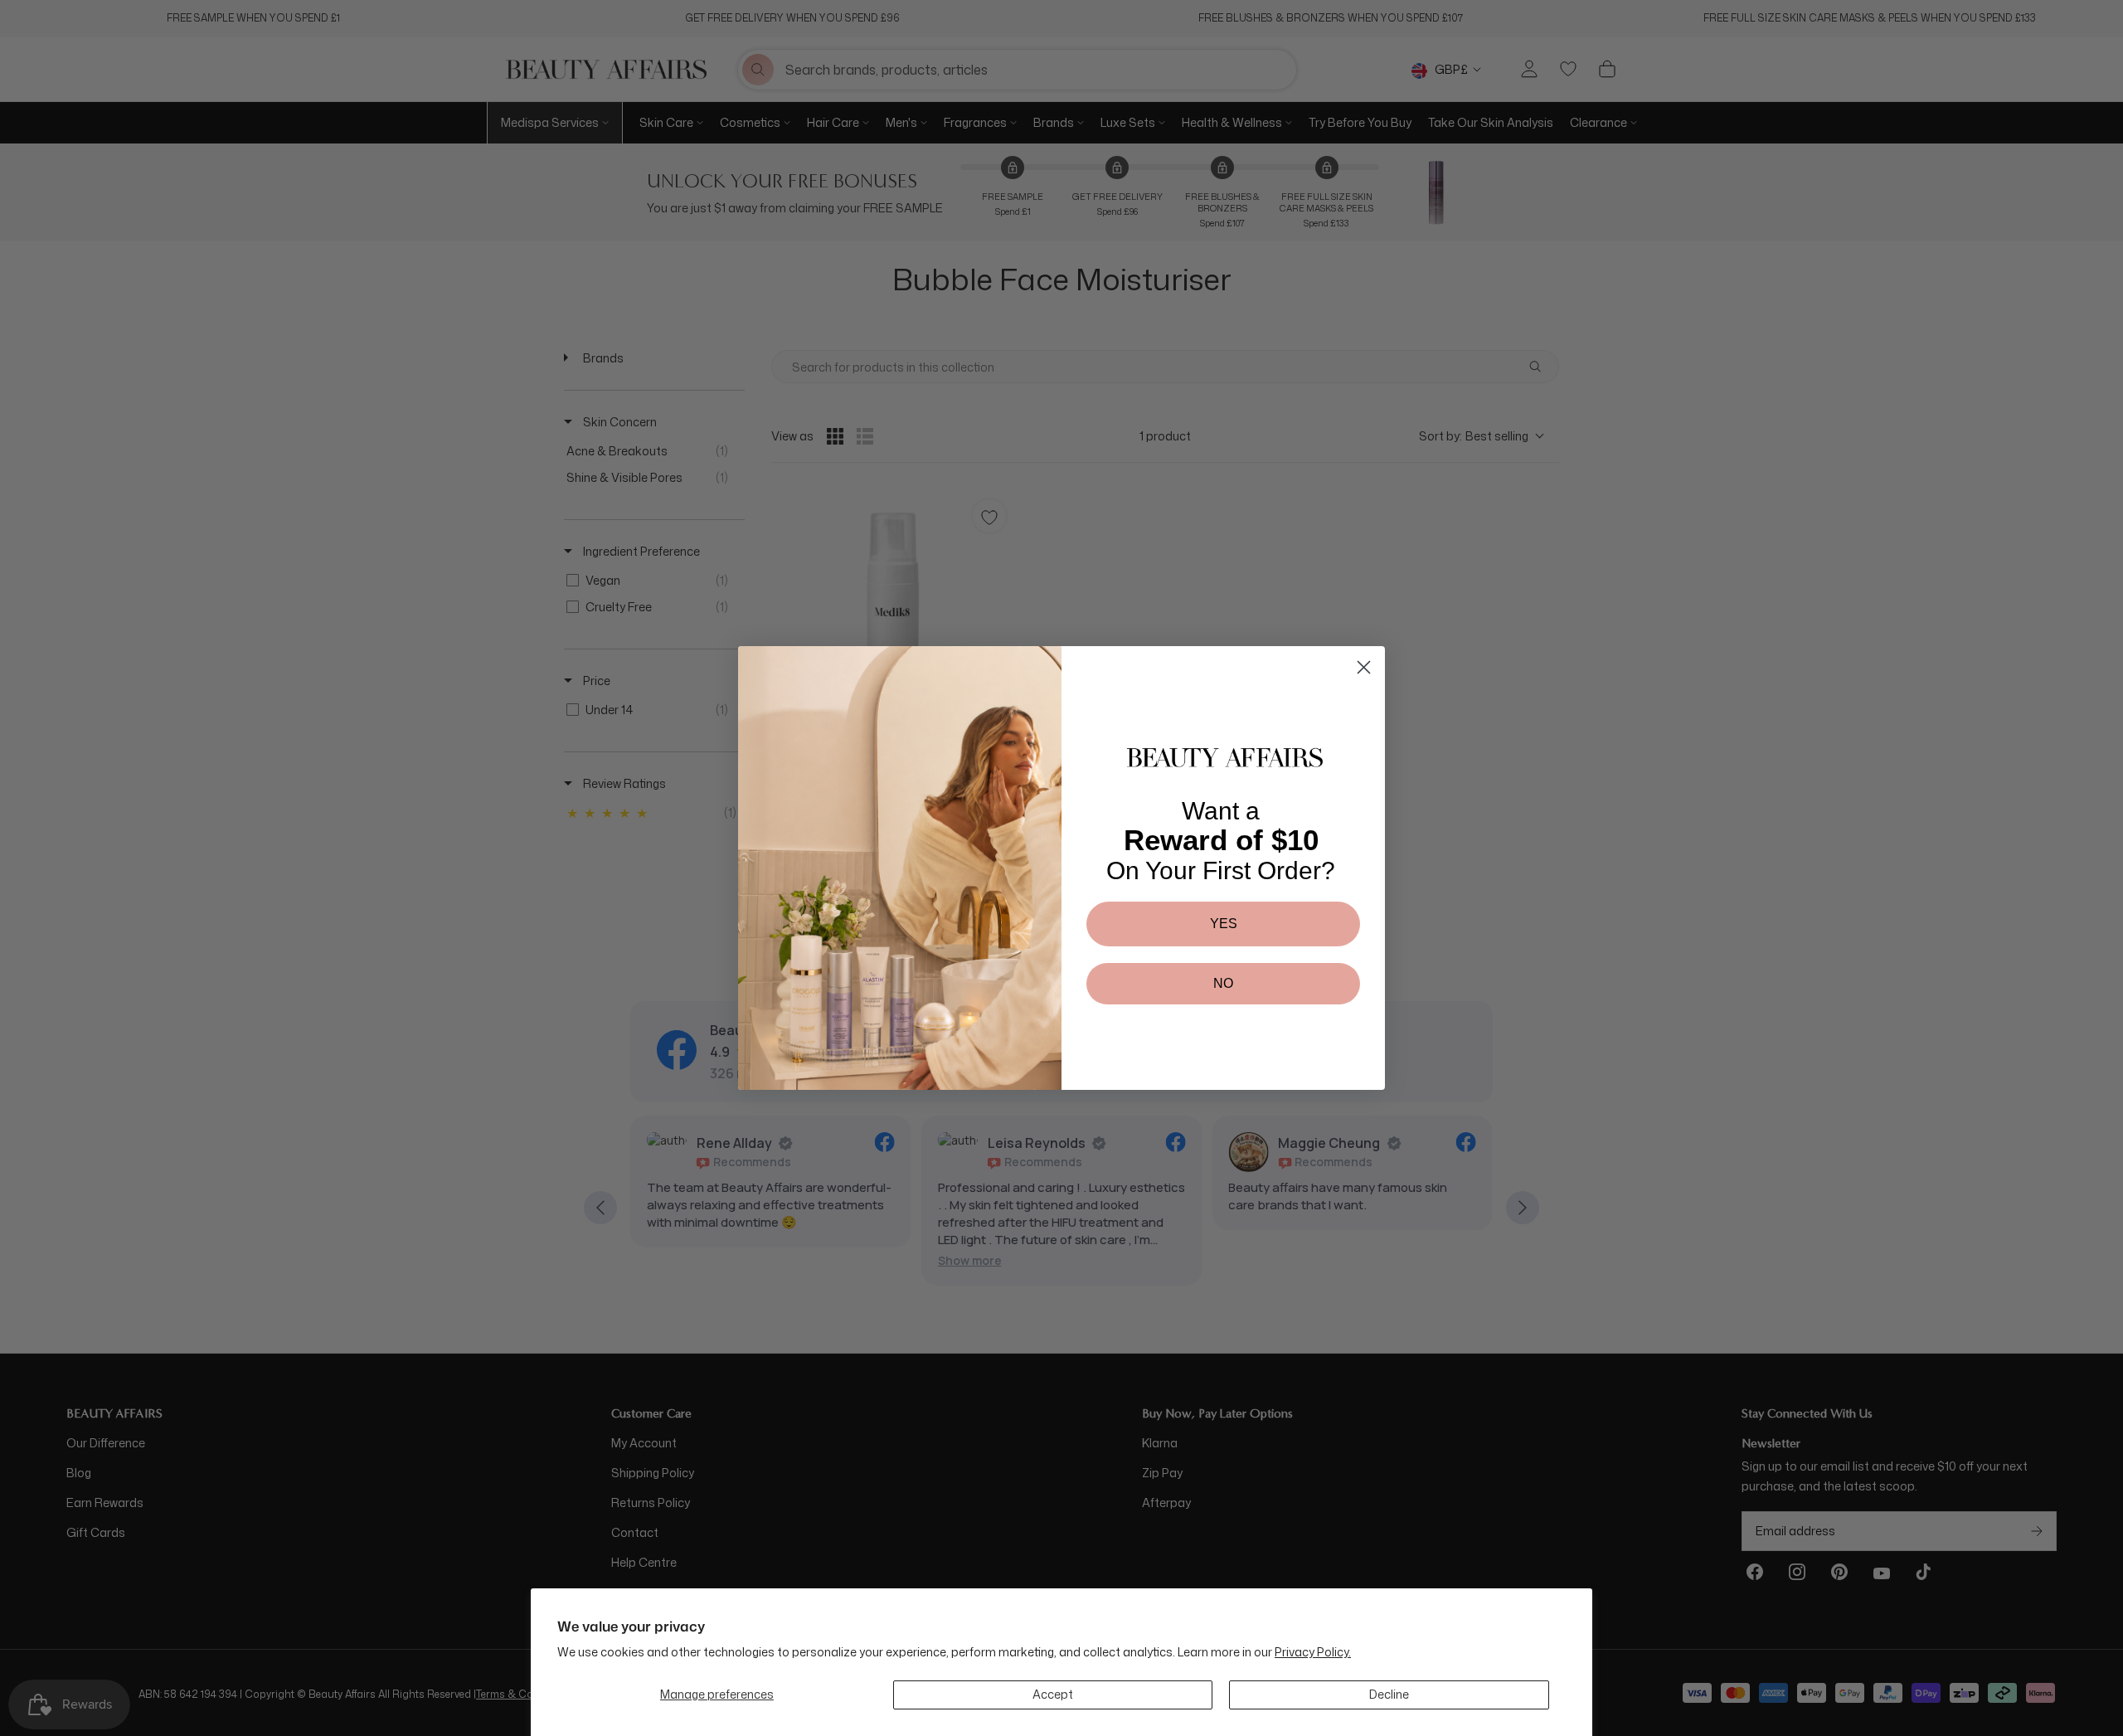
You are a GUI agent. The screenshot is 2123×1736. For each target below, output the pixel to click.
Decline (1389, 1694)
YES (1224, 924)
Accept (1053, 1694)
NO (1223, 983)
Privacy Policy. (1313, 1652)
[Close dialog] (1364, 667)
